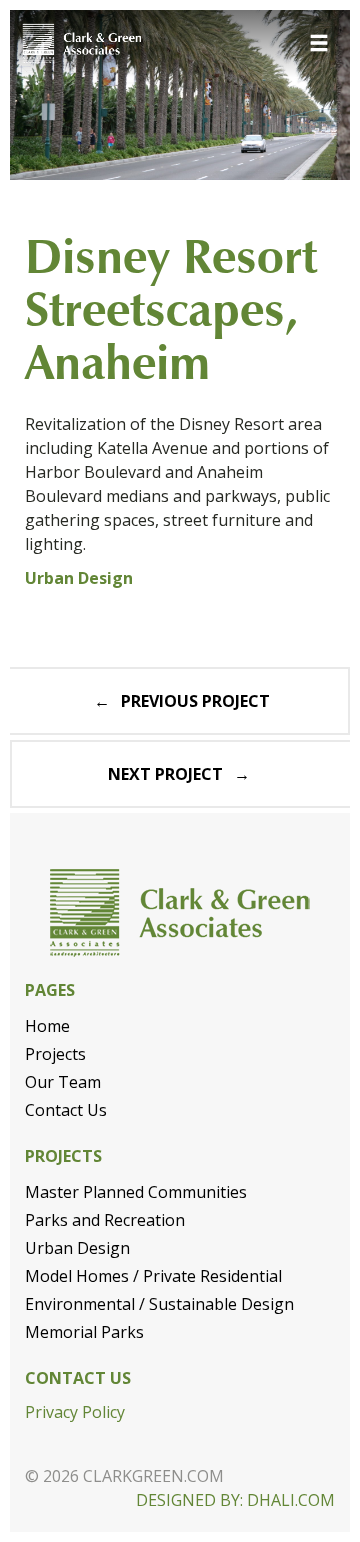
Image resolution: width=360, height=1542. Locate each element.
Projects (55, 1054)
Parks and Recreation (105, 1220)
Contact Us (66, 1110)
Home (47, 1026)
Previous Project (195, 701)
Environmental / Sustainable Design (159, 1304)
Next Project (165, 774)
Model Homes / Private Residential (153, 1276)
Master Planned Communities (136, 1192)
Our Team (63, 1082)
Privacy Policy (75, 1412)
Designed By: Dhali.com (235, 1500)
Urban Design (77, 1248)
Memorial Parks (84, 1332)
